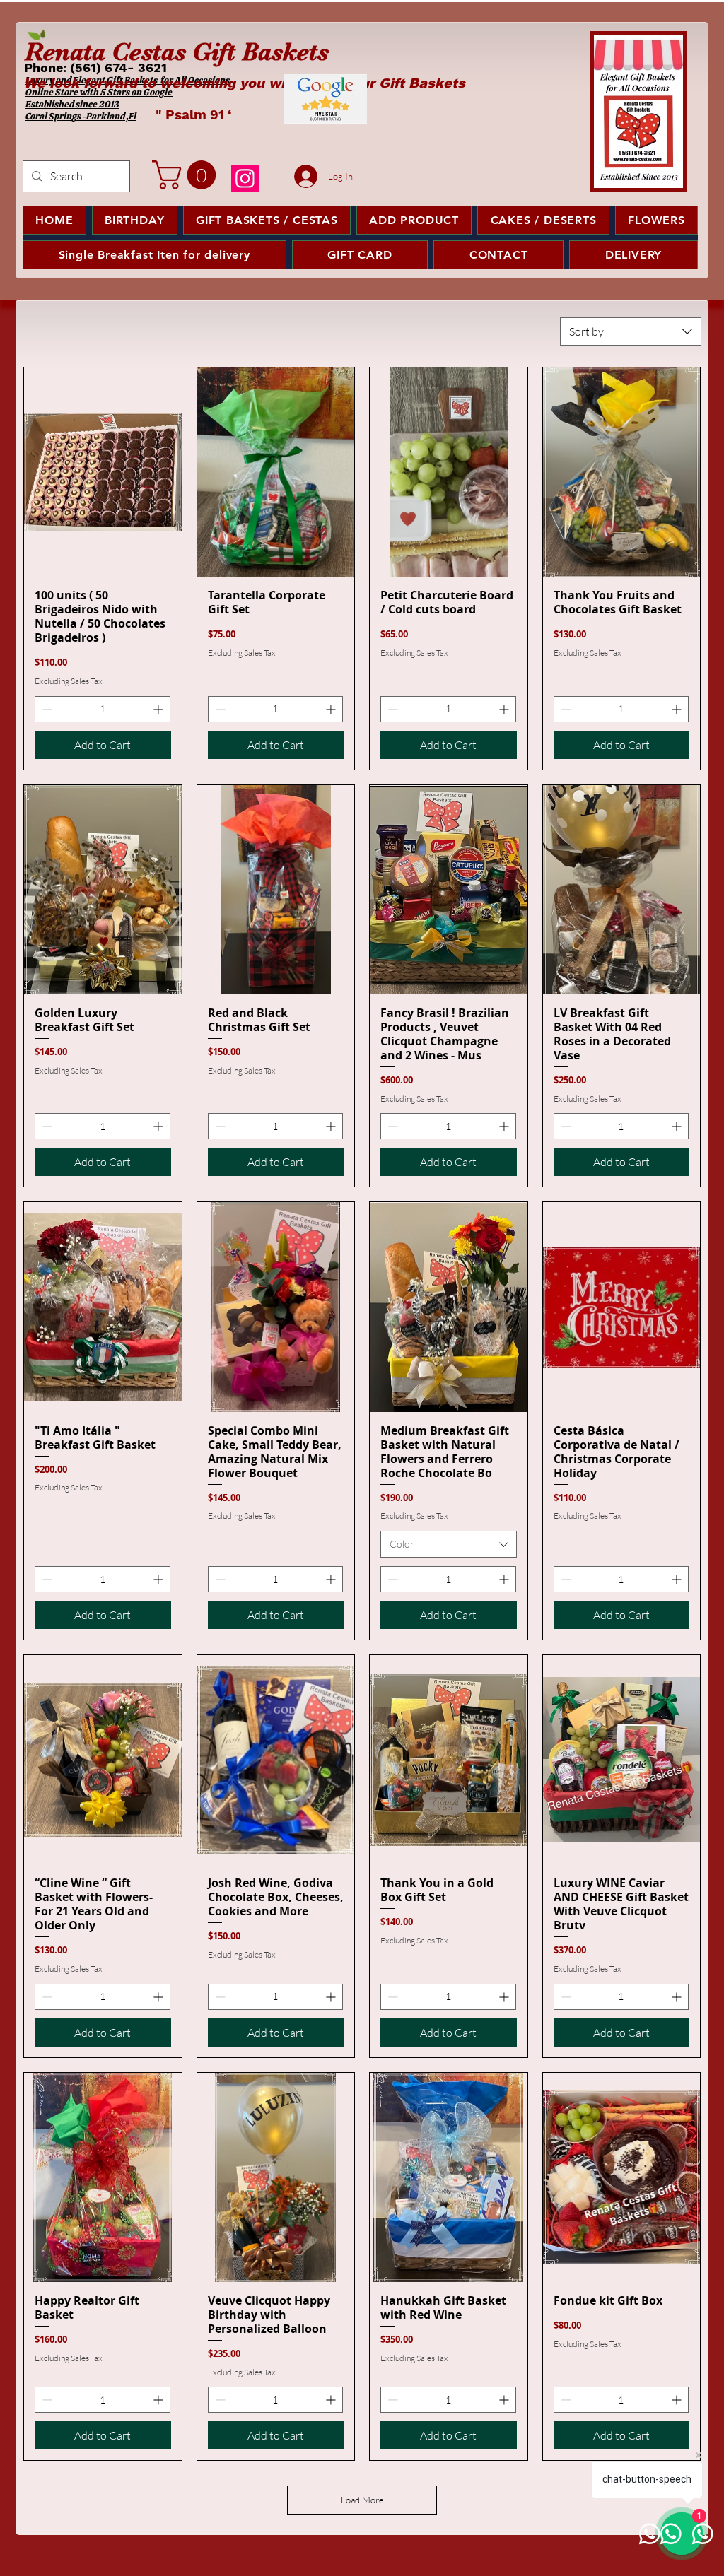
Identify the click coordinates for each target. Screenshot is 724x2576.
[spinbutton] (103, 709)
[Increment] (159, 709)
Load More (362, 2500)
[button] (187, 175)
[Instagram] (245, 178)
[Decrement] (46, 709)
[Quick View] (103, 472)
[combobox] (631, 331)
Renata (65, 52)
